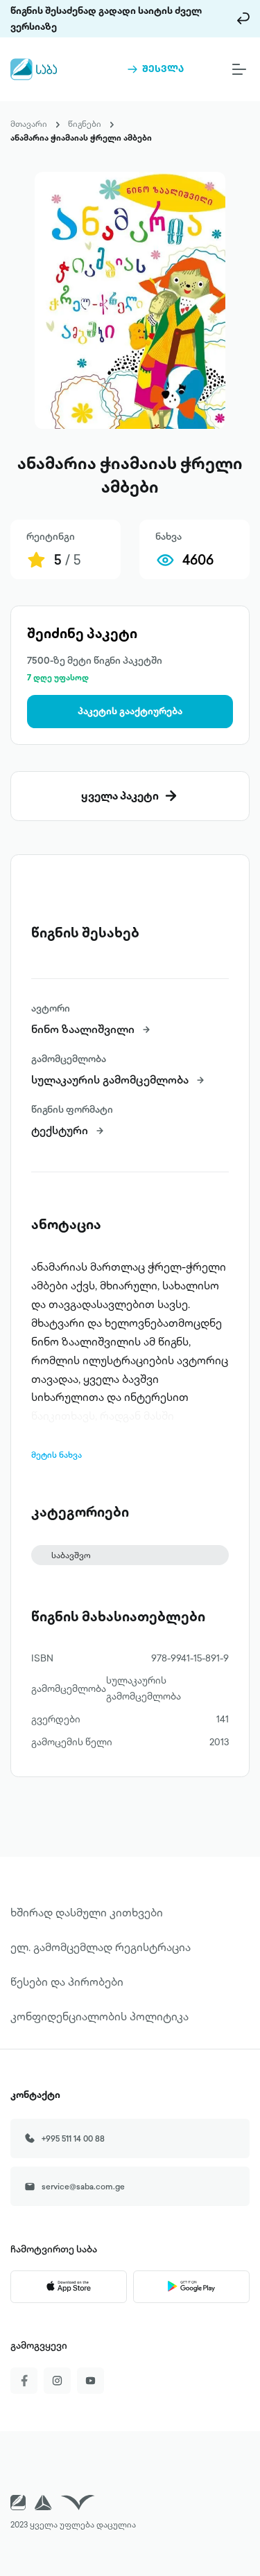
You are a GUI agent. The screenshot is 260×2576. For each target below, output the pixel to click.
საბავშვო (71, 1555)
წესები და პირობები (67, 1982)
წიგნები (85, 124)
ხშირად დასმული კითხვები (87, 1912)
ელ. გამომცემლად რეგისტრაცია (101, 1947)
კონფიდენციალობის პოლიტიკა (99, 2016)
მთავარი (29, 124)
